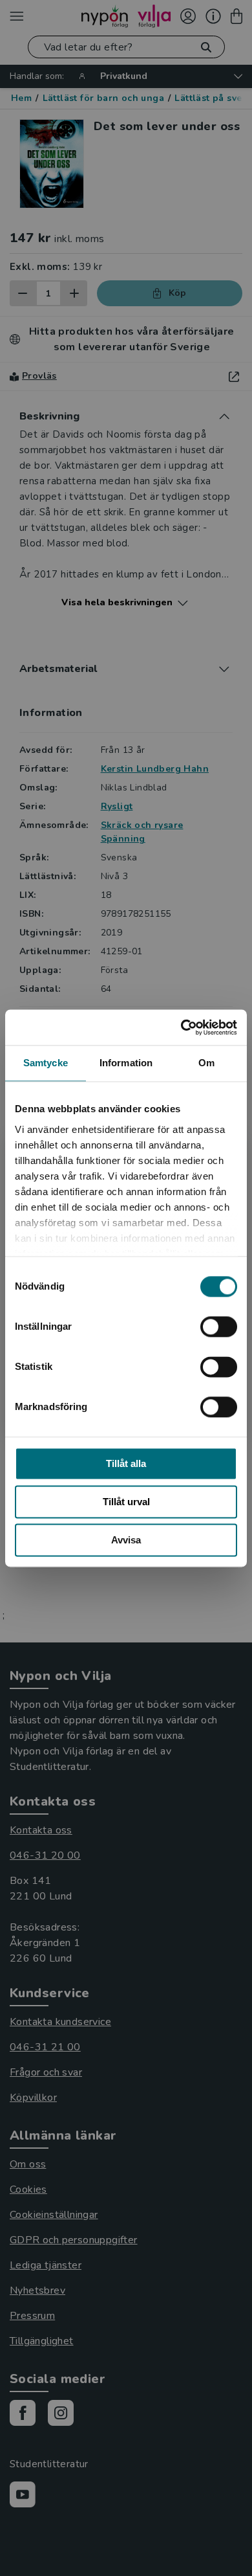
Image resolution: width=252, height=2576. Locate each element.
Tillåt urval (126, 1502)
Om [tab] (206, 1063)
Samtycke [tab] (46, 1063)
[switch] (219, 1327)
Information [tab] (126, 1063)
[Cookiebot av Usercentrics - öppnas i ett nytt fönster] (181, 1027)
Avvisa (126, 1540)
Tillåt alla (126, 1463)
